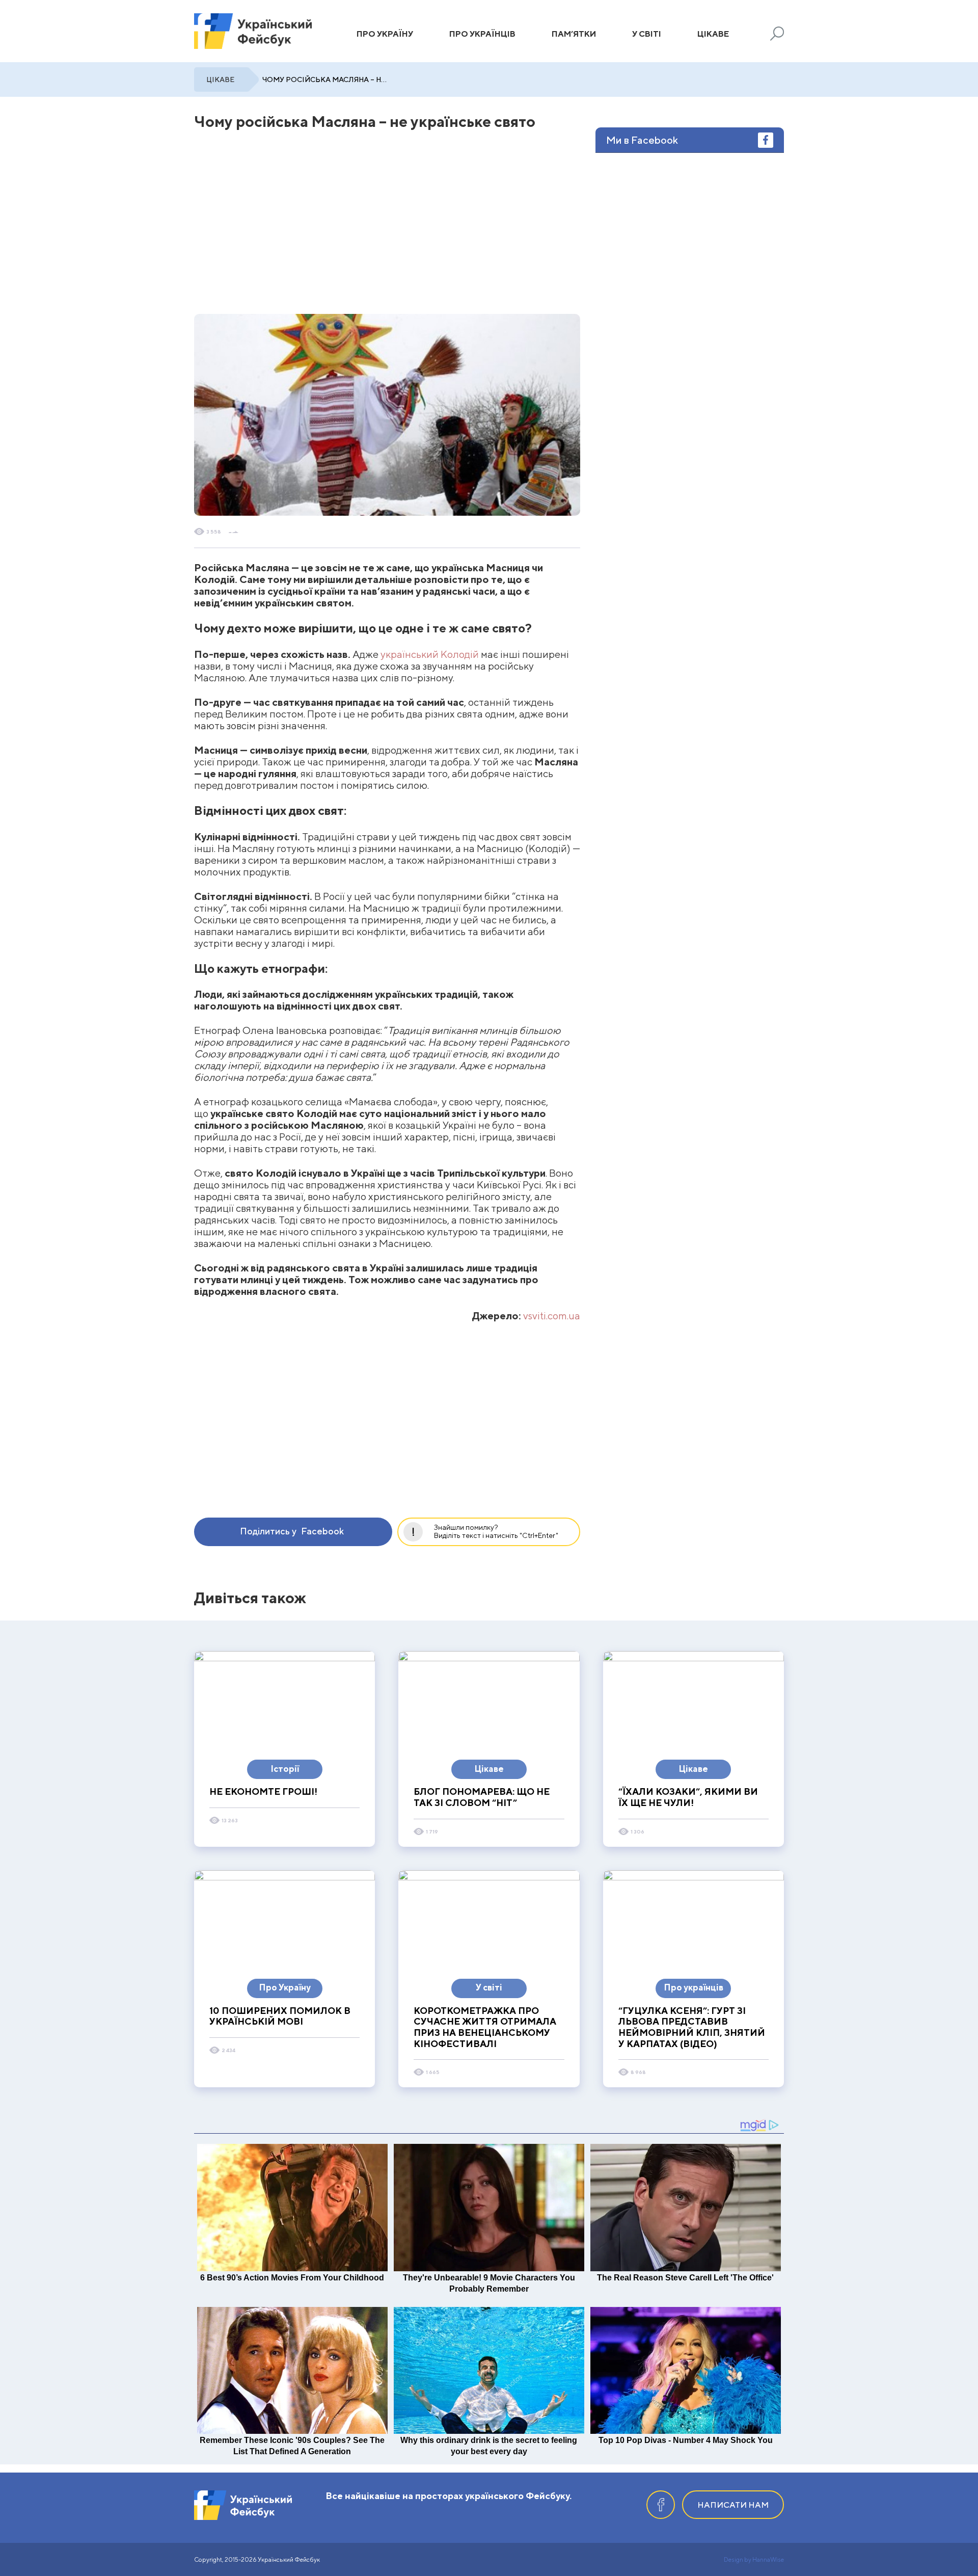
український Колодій (430, 654)
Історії (285, 1769)
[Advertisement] (291, 225)
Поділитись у (292, 1531)
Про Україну (385, 34)
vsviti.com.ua (552, 1316)
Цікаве (713, 34)
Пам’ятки (574, 34)
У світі (647, 34)
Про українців (482, 34)
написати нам (733, 2505)
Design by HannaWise (754, 2559)
